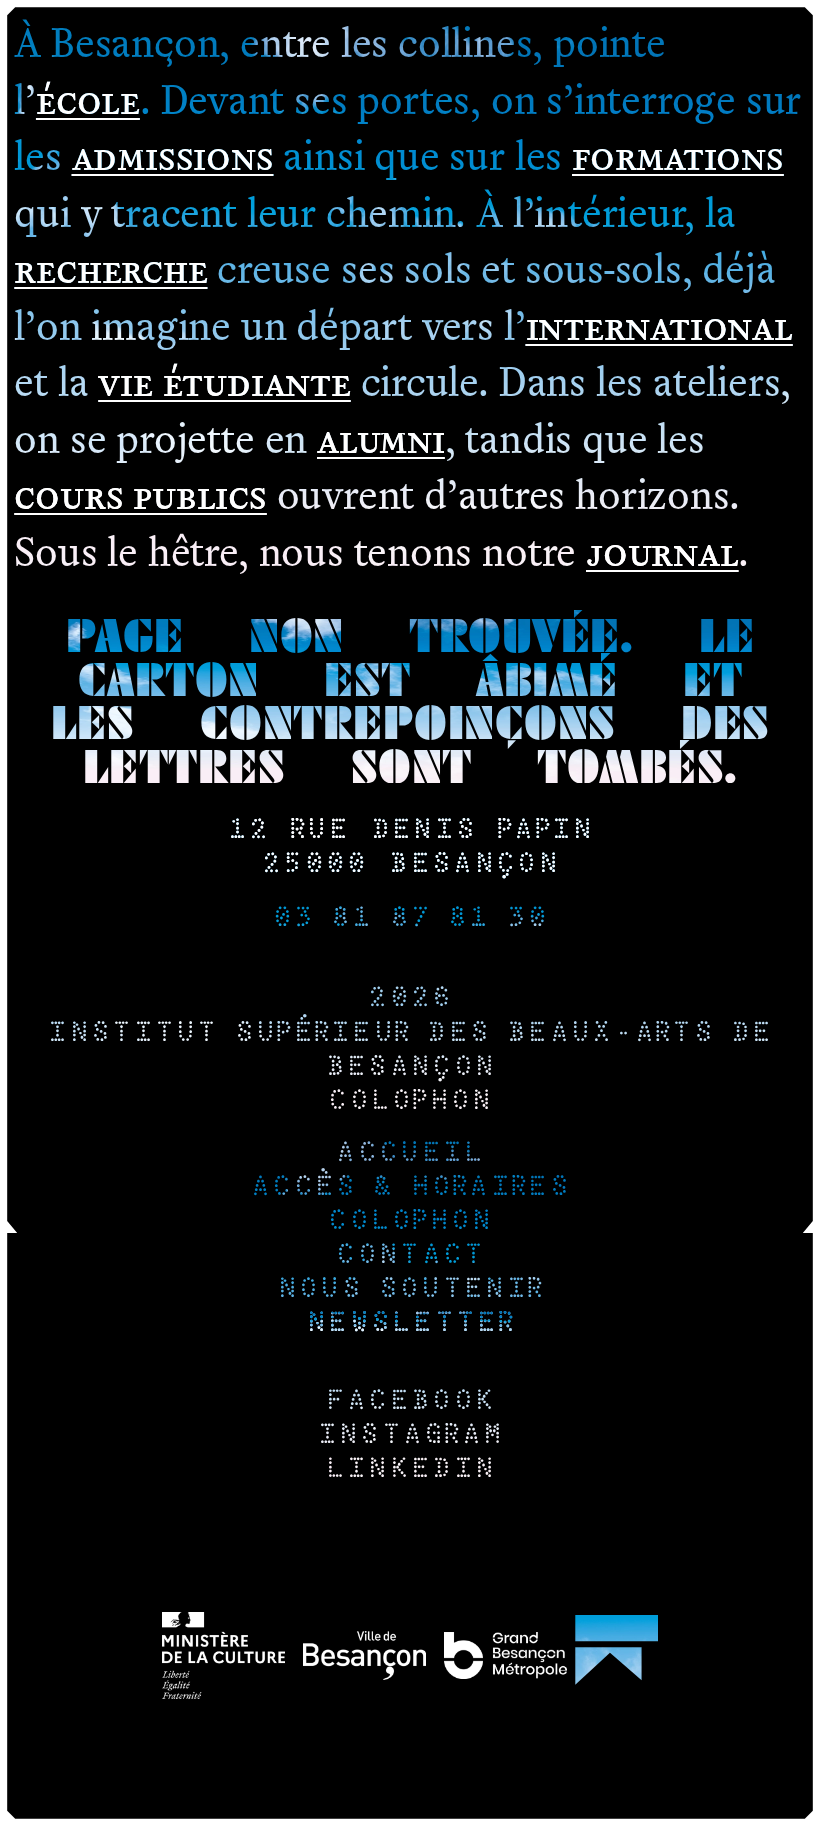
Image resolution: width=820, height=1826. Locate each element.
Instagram (410, 1436)
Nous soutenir (410, 1290)
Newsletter (410, 1324)
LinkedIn (410, 1470)
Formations (678, 154)
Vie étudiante (224, 380)
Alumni (381, 437)
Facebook (410, 1402)
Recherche (110, 267)
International (659, 324)
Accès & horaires (410, 1188)
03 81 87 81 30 (410, 919)
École (88, 98)
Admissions (173, 154)
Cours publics (140, 493)
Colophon (409, 1102)
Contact (409, 1256)
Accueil (409, 1154)
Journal (662, 550)
